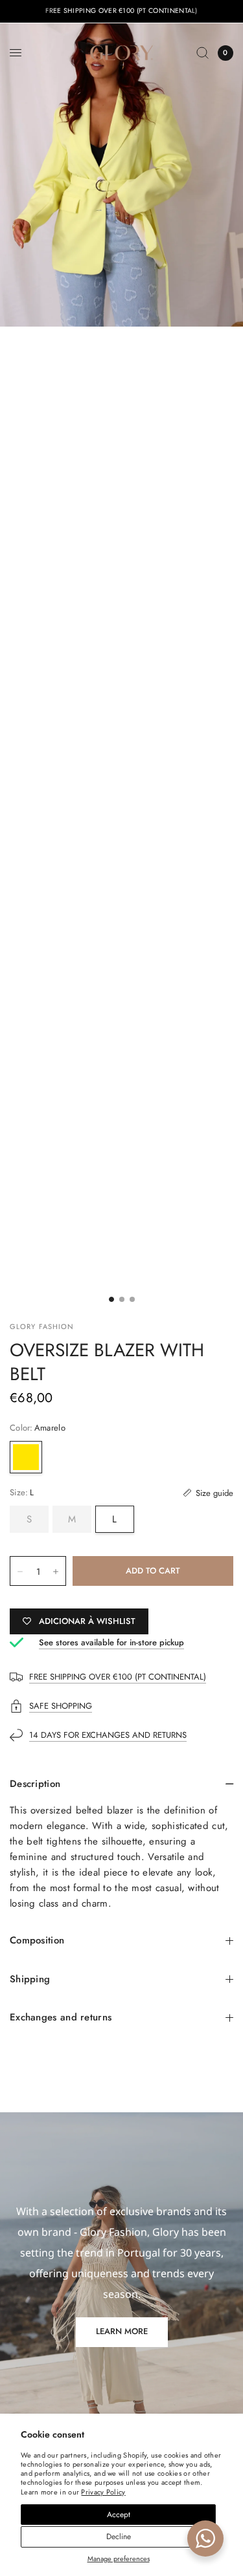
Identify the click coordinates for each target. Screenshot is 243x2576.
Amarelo (26, 1457)
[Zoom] (121, 175)
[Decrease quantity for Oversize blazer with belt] (20, 1572)
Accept (119, 2515)
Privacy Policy (103, 2492)
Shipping (30, 1979)
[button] (122, 2332)
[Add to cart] (153, 1571)
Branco (62, 1457)
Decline (119, 2537)
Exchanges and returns (61, 2017)
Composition (37, 1940)
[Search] (202, 53)
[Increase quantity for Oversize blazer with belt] (56, 1572)
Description (35, 1784)
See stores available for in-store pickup (111, 1642)
